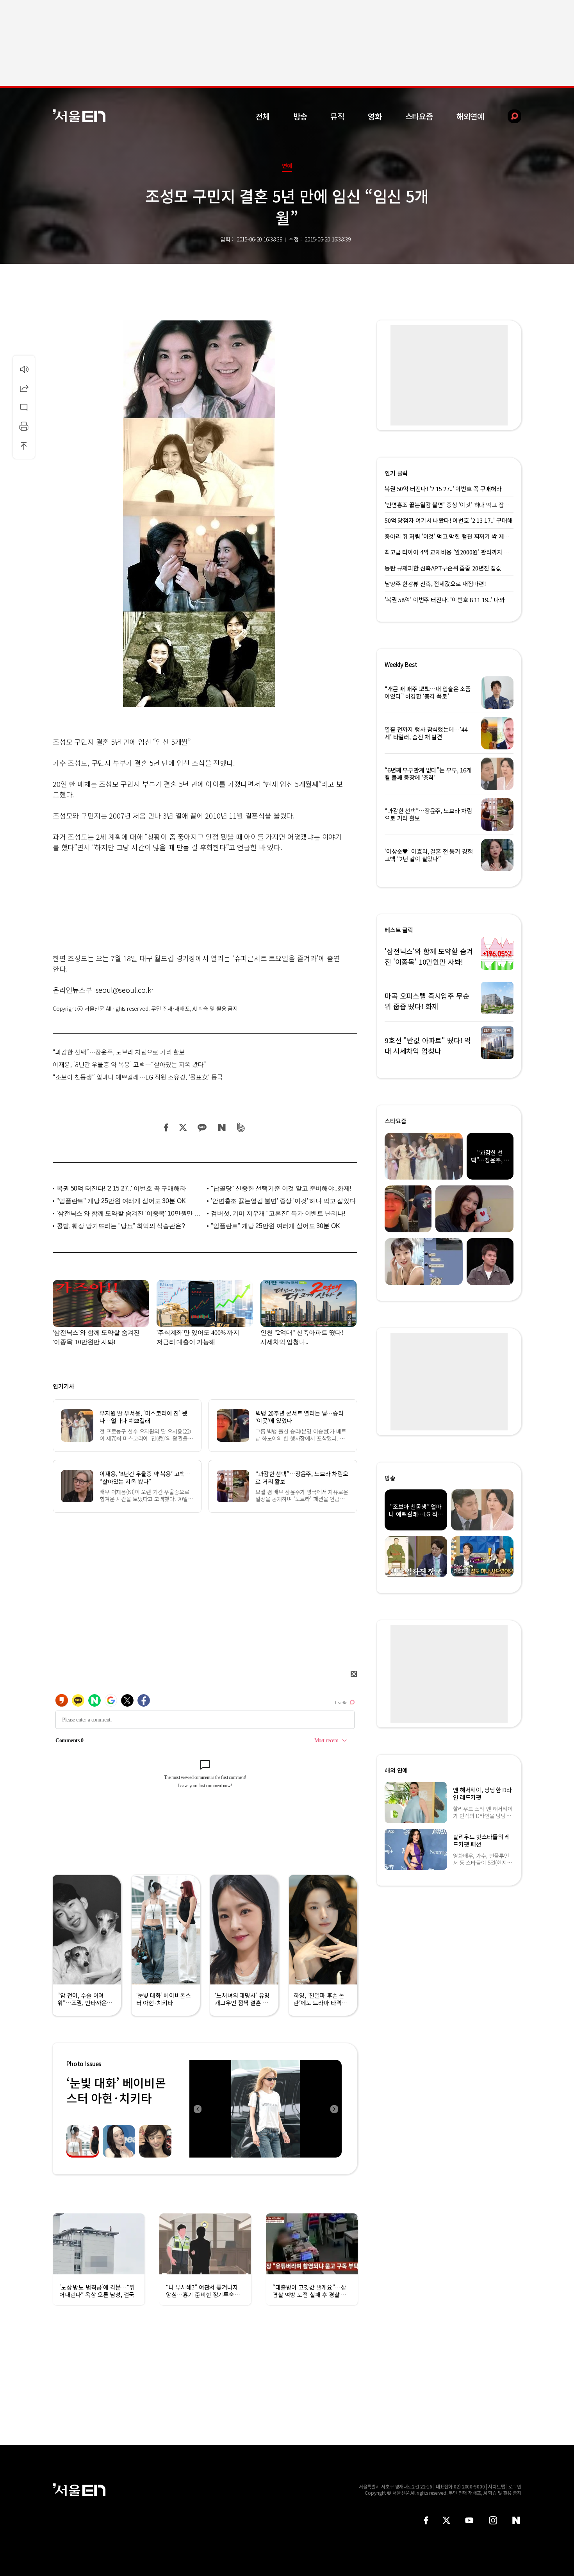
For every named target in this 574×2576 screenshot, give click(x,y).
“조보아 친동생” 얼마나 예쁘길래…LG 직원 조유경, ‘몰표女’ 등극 (138, 1077)
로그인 (515, 2486)
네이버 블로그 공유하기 (222, 1127)
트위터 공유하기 (183, 1127)
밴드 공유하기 (241, 1127)
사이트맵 (497, 2486)
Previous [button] (197, 2109)
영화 (375, 116)
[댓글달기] (24, 407)
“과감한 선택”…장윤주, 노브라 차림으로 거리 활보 (119, 1052)
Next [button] (334, 2109)
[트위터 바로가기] (446, 2520)
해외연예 (470, 116)
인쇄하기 (24, 426)
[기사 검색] (509, 116)
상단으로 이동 (24, 445)
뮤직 (337, 116)
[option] (266, 2109)
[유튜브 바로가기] (469, 2520)
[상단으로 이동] (24, 445)
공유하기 (24, 388)
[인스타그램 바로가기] (493, 2520)
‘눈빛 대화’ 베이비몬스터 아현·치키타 (116, 2090)
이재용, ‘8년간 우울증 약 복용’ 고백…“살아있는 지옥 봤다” (130, 1064)
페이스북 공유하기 (166, 1127)
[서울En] (79, 116)
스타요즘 (419, 116)
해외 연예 (396, 1770)
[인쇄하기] (24, 426)
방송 (300, 116)
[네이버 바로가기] (516, 2520)
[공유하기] (24, 388)
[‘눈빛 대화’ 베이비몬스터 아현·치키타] (266, 2109)
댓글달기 (24, 407)
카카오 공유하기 (202, 1127)
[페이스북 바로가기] (426, 2520)
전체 (263, 116)
